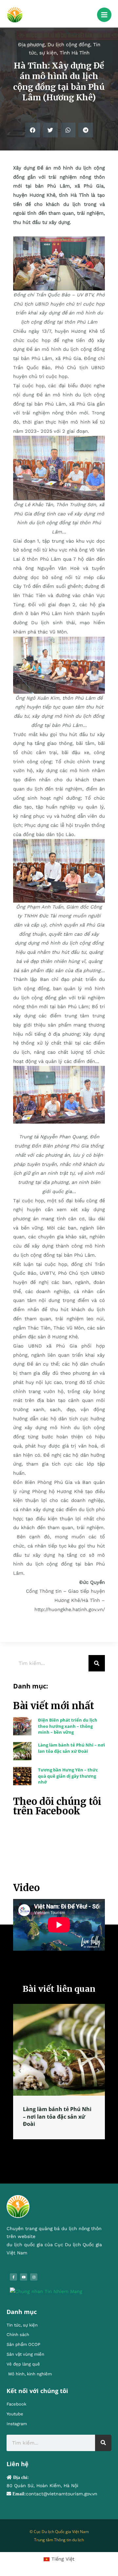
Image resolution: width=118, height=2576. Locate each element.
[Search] (97, 1663)
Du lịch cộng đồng (69, 45)
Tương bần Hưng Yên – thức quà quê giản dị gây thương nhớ (68, 1776)
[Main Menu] (104, 15)
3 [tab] (62, 2147)
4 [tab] (69, 2147)
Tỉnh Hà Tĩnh (75, 53)
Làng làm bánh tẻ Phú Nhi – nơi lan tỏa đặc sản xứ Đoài (71, 1748)
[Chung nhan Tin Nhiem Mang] (46, 2291)
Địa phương (31, 45)
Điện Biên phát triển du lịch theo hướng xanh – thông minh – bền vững (68, 1726)
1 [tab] (49, 2147)
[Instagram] (34, 2277)
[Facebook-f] (13, 2277)
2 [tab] (56, 2147)
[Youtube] (24, 2277)
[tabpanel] (59, 2071)
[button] (33, 130)
